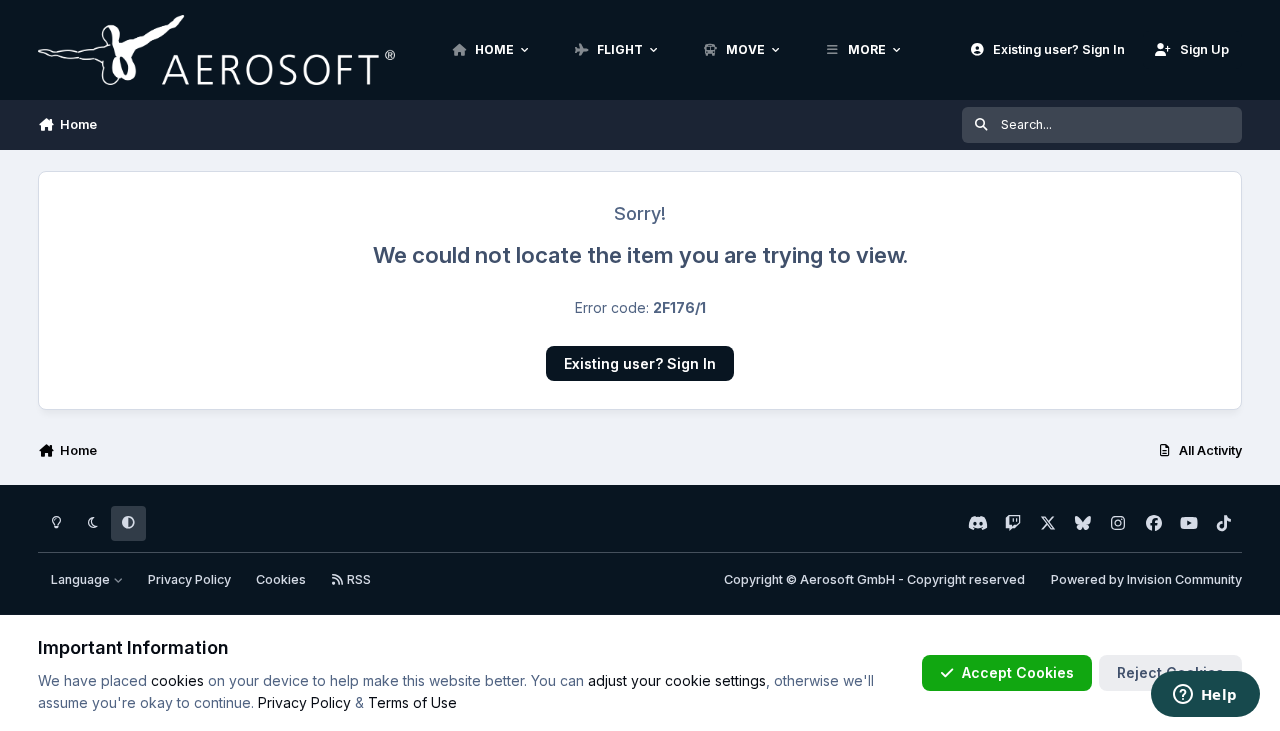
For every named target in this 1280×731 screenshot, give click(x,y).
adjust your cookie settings (677, 680)
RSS (357, 579)
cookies (177, 680)
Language (82, 579)
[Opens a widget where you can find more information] (1205, 696)
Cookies (281, 579)
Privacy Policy (189, 579)
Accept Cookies (1018, 672)
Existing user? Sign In (640, 363)
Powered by (1146, 579)
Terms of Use (412, 702)
